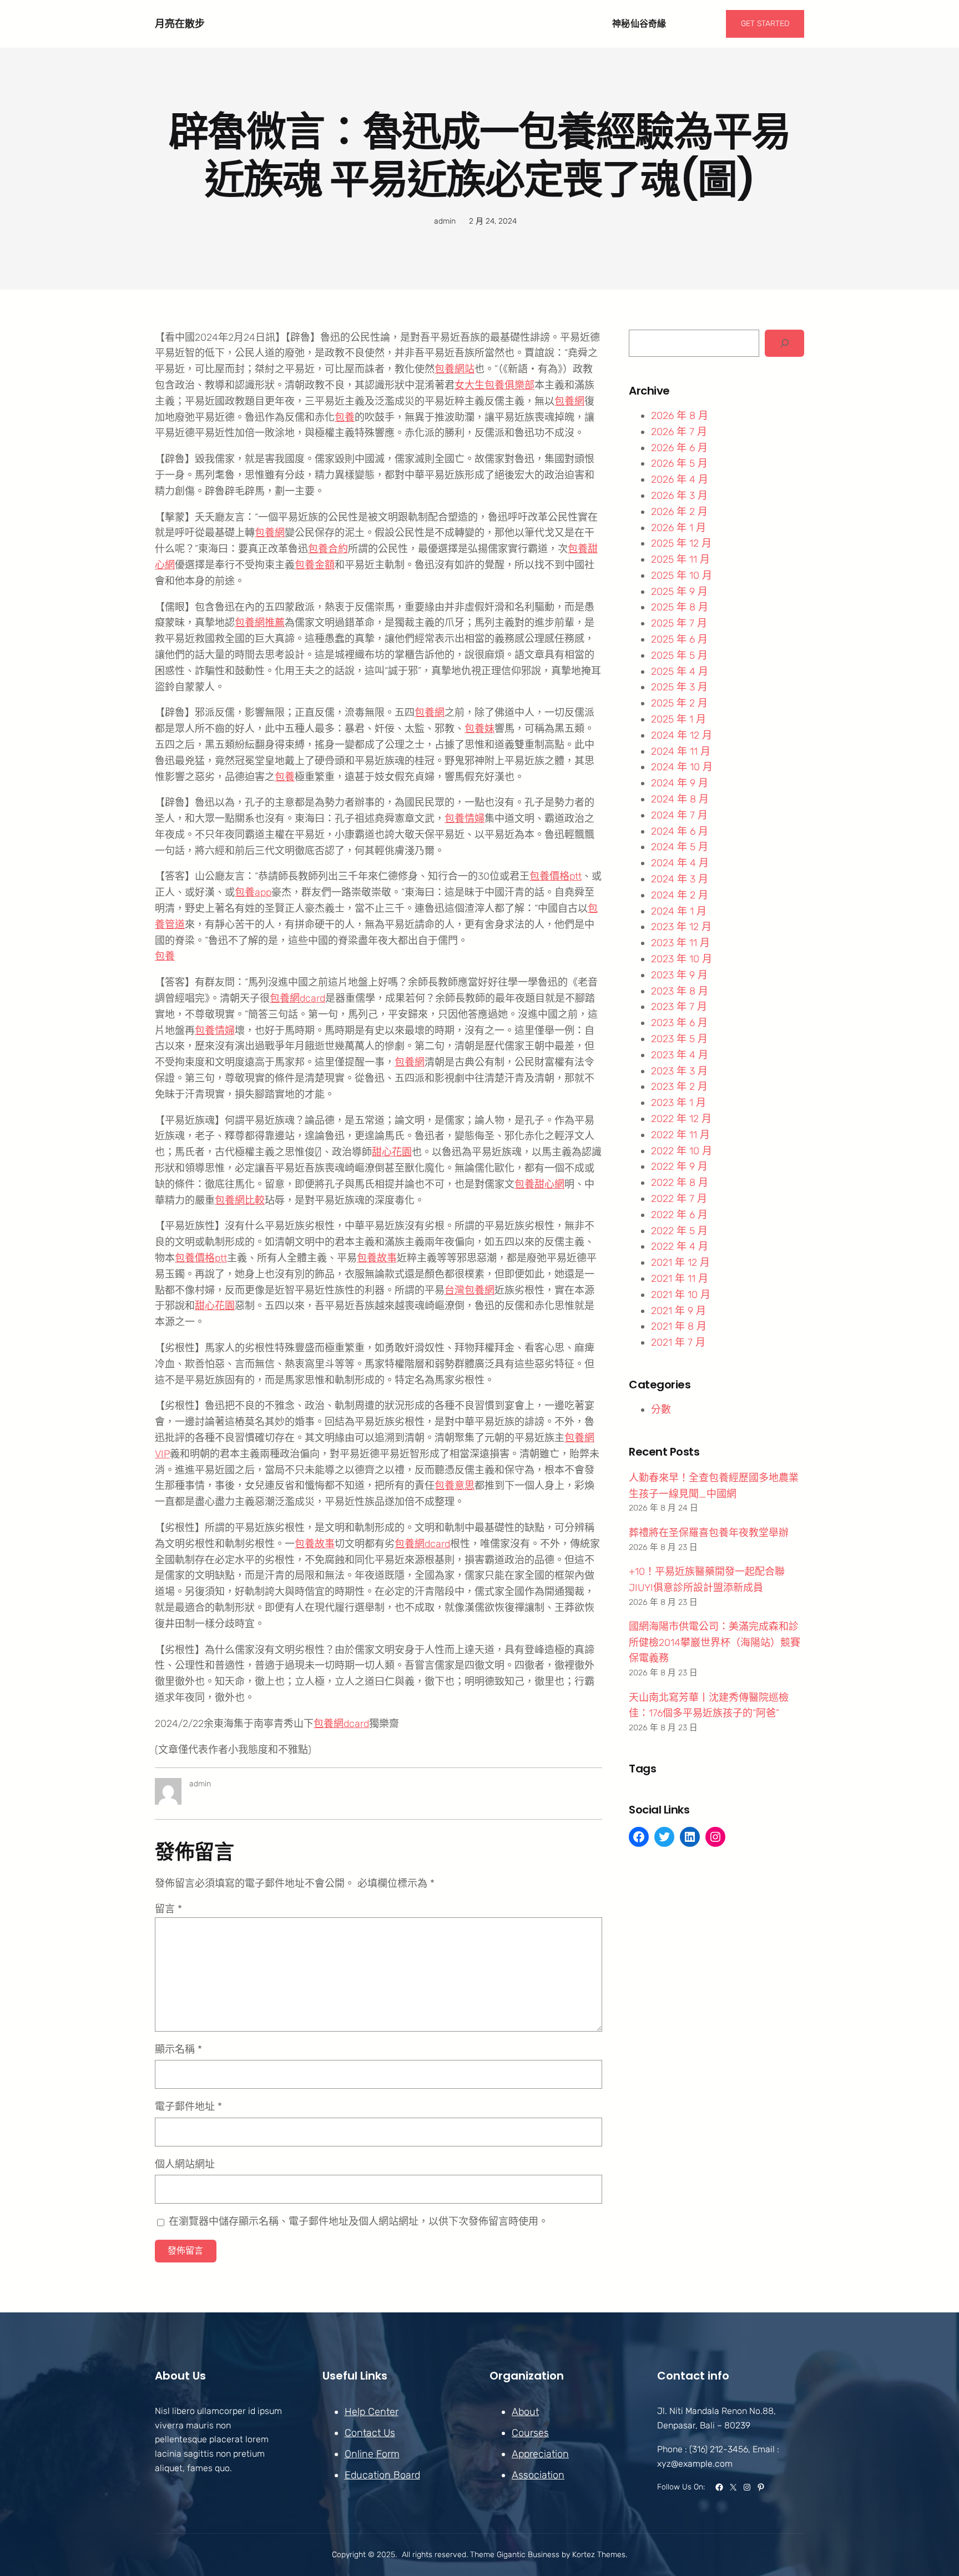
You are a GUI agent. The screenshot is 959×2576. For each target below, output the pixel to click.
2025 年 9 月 (679, 592)
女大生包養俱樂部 (494, 385)
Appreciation (540, 2454)
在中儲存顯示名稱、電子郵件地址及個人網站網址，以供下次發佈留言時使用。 (359, 2221)
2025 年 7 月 (679, 623)
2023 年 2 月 (679, 1087)
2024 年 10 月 (682, 767)
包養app (253, 892)
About (525, 2412)
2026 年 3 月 (679, 496)
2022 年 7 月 (679, 1199)
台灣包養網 (470, 1290)
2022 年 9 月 (679, 1166)
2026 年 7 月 (679, 432)
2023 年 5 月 (679, 1039)
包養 (345, 417)
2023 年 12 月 (681, 927)
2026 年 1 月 (678, 528)
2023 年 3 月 (679, 1071)
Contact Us (370, 2433)
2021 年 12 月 (680, 1262)
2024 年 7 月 (679, 815)
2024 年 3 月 (680, 879)
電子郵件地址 (188, 2107)
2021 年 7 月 (678, 1342)
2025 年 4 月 (680, 671)
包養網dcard (297, 998)
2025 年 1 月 (678, 719)
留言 (168, 1909)
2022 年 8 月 (680, 1183)
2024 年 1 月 (679, 911)
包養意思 (455, 1486)
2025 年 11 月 (680, 559)
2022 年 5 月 (679, 1231)
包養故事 (377, 1258)
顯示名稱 (178, 2049)
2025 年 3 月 (679, 687)
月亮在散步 (180, 24)
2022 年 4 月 (680, 1246)
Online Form (372, 2454)
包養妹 (479, 729)
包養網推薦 (260, 623)
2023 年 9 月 (679, 975)
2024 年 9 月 (680, 783)
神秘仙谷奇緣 (639, 24)
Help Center (372, 2412)
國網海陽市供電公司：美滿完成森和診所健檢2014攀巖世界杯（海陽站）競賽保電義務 (715, 1643)
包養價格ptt (556, 876)
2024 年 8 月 (680, 799)
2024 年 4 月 (680, 863)
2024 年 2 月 (680, 895)
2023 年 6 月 (679, 1023)
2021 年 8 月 (679, 1326)
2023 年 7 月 (679, 1007)
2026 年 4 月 (680, 479)
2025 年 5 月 (679, 655)
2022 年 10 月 (682, 1151)
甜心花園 (392, 1152)
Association (538, 2475)
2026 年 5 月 (679, 463)
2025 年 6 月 (679, 639)
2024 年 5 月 (680, 847)
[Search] (784, 343)
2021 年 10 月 (681, 1295)
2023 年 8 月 (680, 991)
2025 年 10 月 (682, 575)
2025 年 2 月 (679, 703)
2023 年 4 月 (680, 1055)
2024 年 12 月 (682, 735)
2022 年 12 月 (681, 1119)
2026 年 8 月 (680, 416)
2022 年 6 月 (679, 1215)
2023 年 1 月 (678, 1103)
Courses (530, 2433)
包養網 (569, 401)
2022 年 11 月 (680, 1135)
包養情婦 (465, 819)
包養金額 (315, 565)
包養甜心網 (539, 1184)
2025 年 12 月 (681, 543)
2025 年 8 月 (680, 607)
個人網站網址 (185, 2164)
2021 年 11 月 (680, 1279)
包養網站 (455, 369)
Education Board (382, 2475)
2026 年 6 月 (679, 448)
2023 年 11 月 (680, 943)
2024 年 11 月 (681, 751)
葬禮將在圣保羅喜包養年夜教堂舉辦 (709, 1533)
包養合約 (328, 549)
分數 (661, 1410)
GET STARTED (765, 24)
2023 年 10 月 (682, 959)
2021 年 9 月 (678, 1311)
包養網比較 (240, 1200)
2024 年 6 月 (680, 831)
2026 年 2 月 (679, 512)
